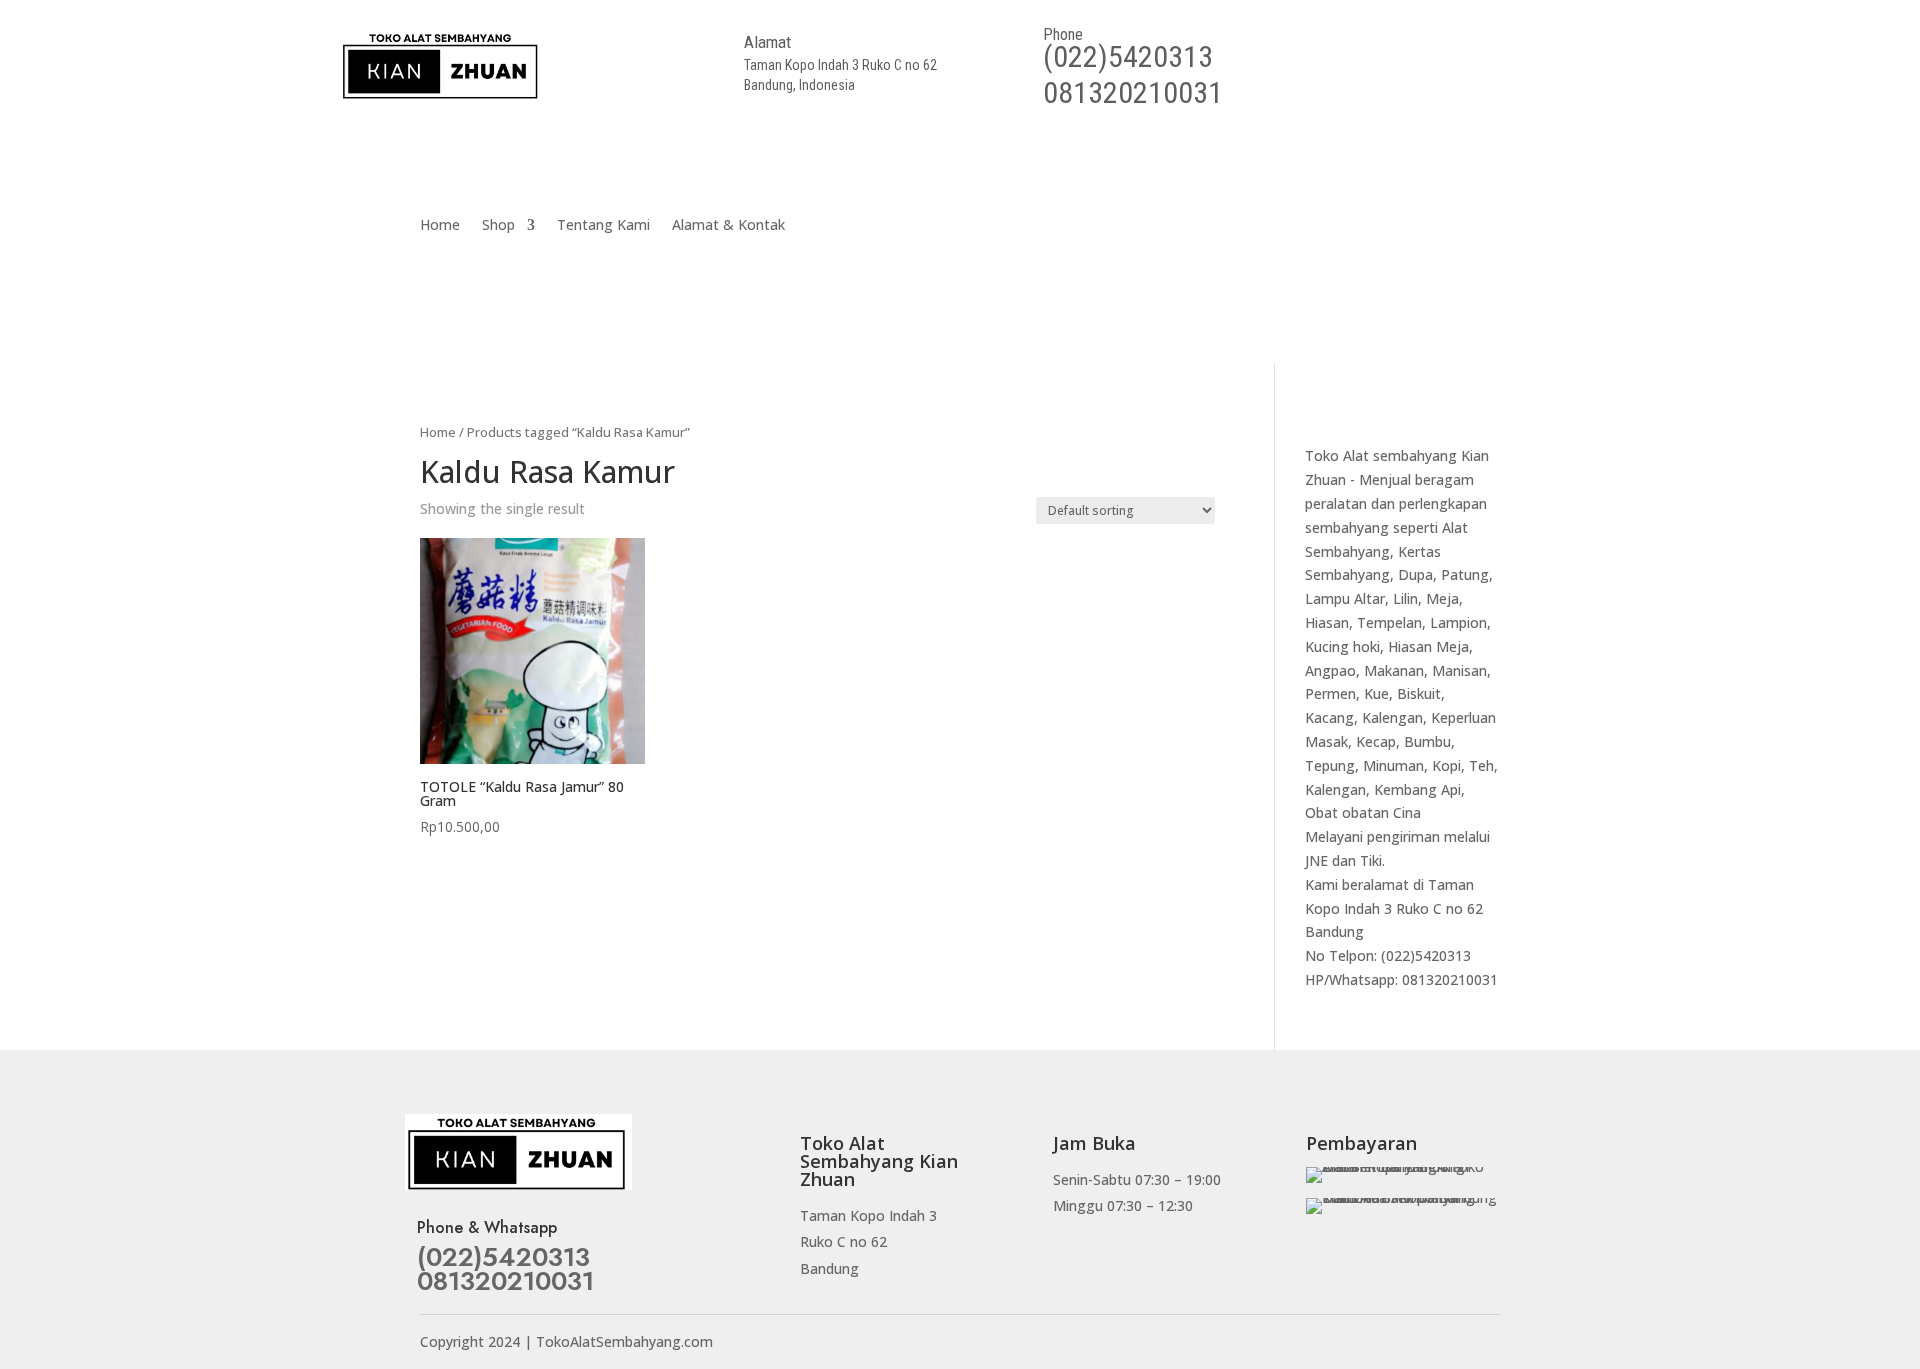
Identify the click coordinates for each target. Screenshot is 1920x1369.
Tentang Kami (603, 226)
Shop (498, 226)
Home (440, 226)
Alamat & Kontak (728, 226)
